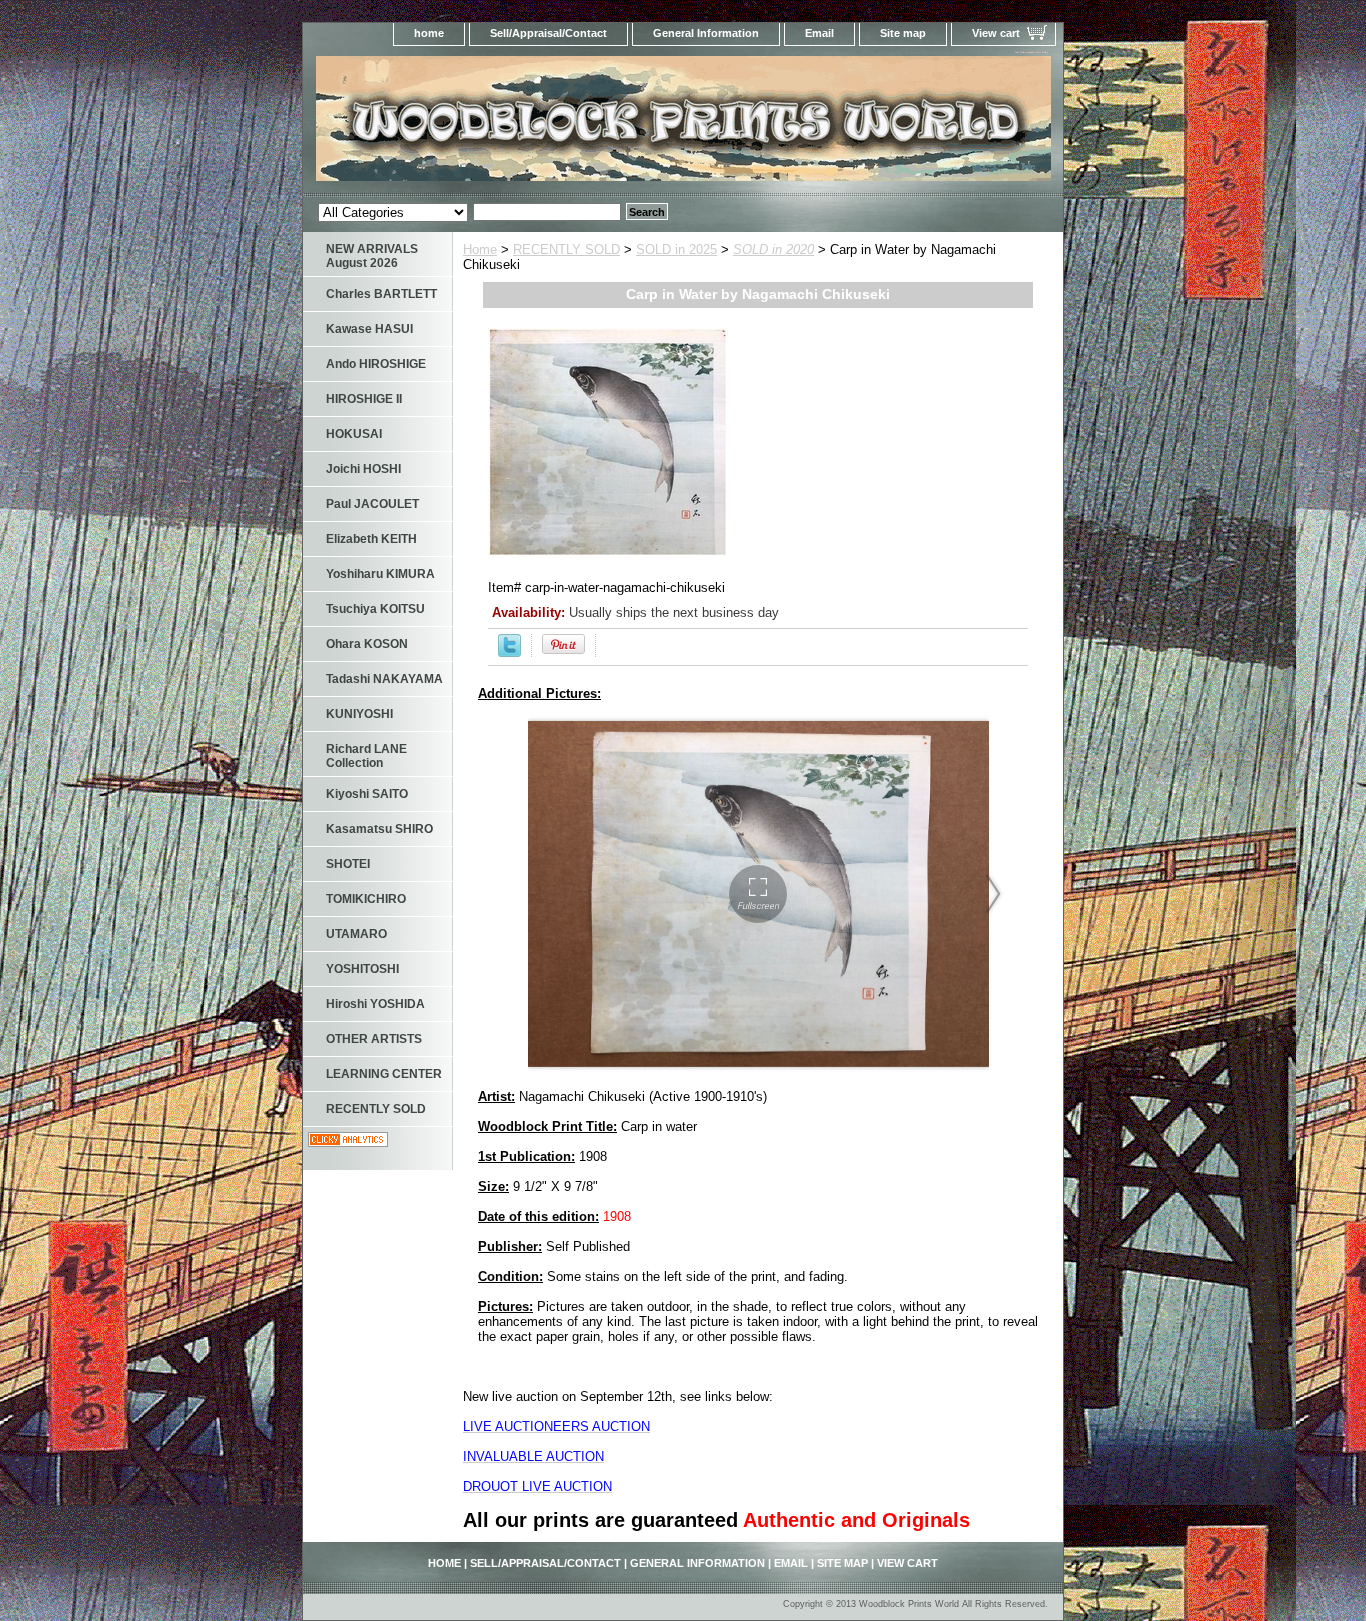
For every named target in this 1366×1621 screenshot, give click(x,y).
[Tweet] (509, 652)
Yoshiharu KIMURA (380, 574)
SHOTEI (348, 864)
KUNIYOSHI (359, 714)
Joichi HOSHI (363, 469)
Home (480, 249)
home (429, 33)
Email (819, 33)
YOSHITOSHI (362, 969)
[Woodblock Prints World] (553, 124)
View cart (996, 33)
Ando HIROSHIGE (376, 364)
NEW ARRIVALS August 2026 (372, 256)
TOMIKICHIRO (366, 899)
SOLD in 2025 (676, 249)
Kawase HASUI (369, 329)
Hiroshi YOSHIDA (375, 1004)
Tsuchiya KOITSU (375, 609)
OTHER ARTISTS (374, 1039)
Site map (903, 33)
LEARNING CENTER (384, 1074)
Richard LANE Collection (366, 756)
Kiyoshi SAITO (367, 794)
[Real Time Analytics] (348, 1142)
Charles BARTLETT (381, 294)
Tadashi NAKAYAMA (384, 679)
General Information (706, 33)
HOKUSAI (354, 434)
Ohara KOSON (367, 644)
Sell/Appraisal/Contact (548, 33)
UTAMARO (356, 934)
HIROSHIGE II (364, 399)
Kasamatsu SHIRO (379, 829)
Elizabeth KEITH (371, 539)
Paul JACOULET (372, 504)
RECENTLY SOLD (566, 249)
